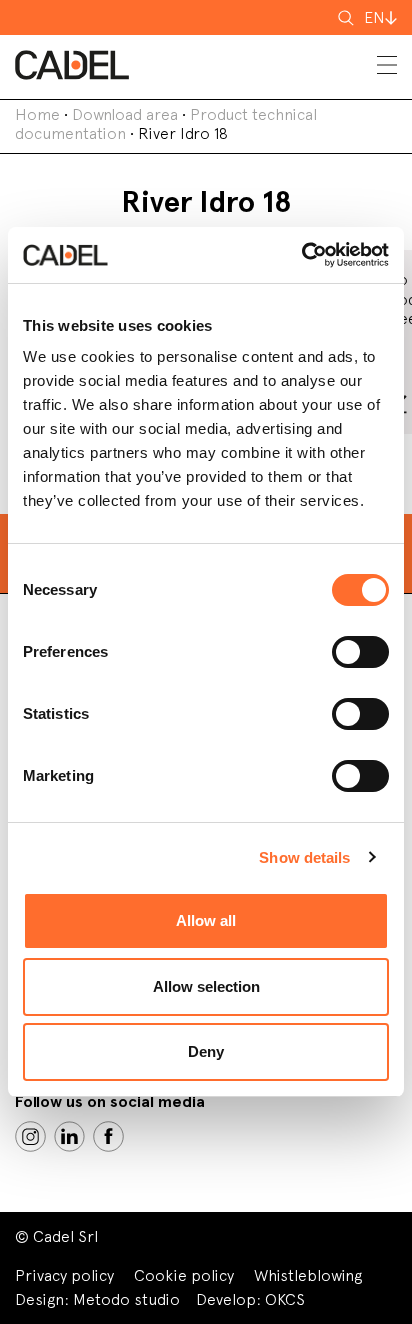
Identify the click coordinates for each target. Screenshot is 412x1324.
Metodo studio (126, 1299)
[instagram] (30, 1136)
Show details (304, 857)
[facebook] (108, 1136)
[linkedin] (69, 1136)
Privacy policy (64, 1275)
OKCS (285, 1299)
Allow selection (206, 986)
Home (37, 114)
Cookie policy (184, 1275)
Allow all (206, 920)
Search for (348, 23)
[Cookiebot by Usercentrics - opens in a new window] (301, 255)
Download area (125, 114)
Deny (206, 1051)
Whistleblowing (308, 1275)
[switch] (360, 652)
